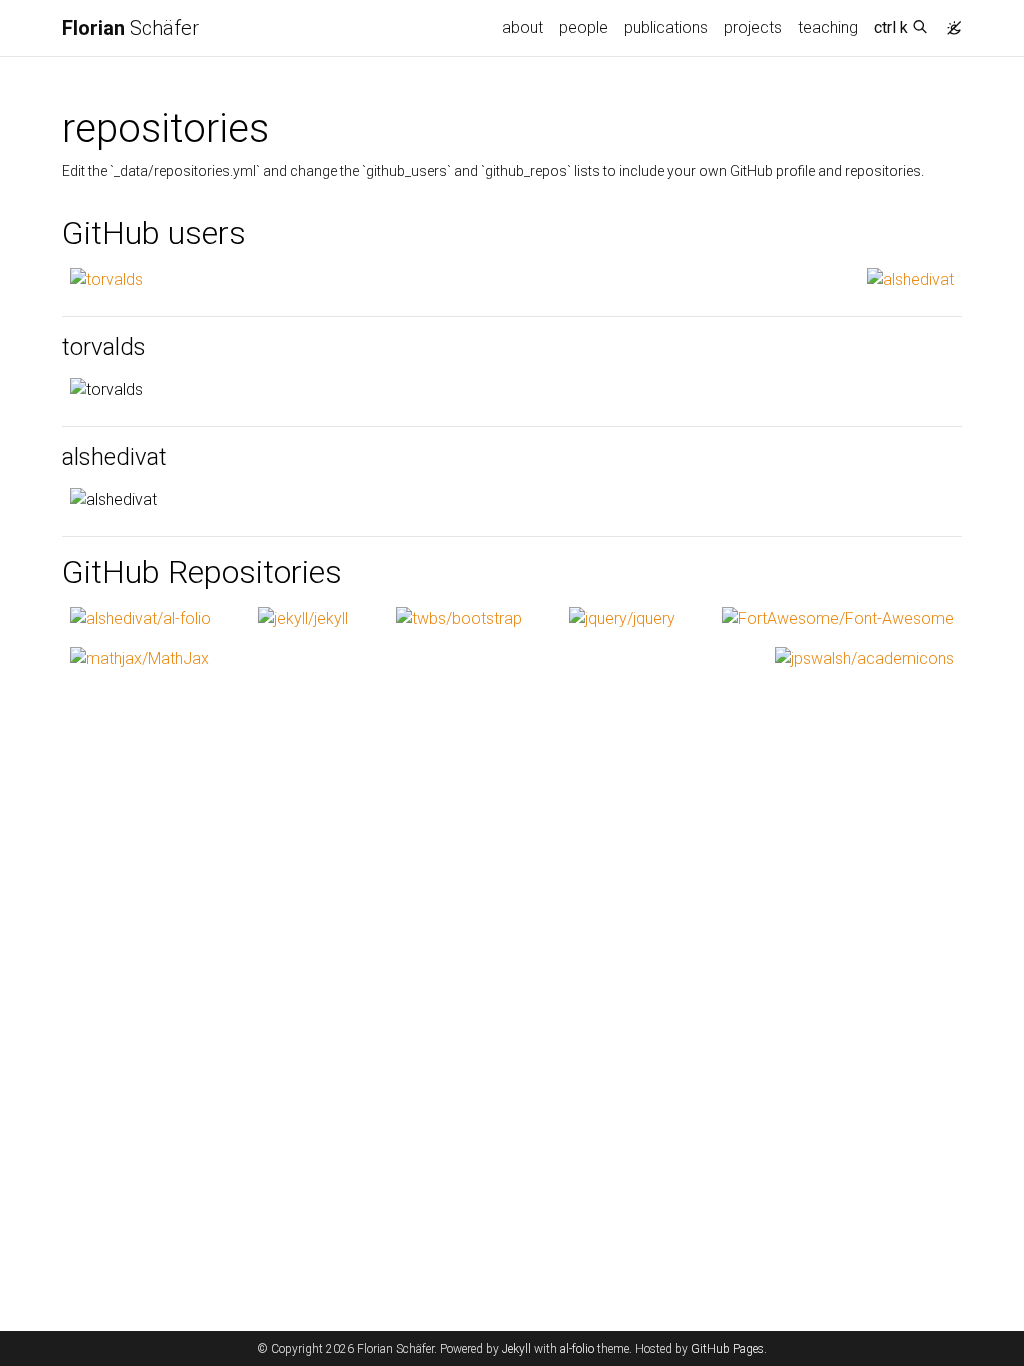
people (583, 27)
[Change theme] (949, 22)
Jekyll (516, 1349)
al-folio (577, 1349)
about (522, 27)
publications (666, 27)
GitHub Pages (727, 1349)
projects (753, 27)
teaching (828, 27)
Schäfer (130, 28)
